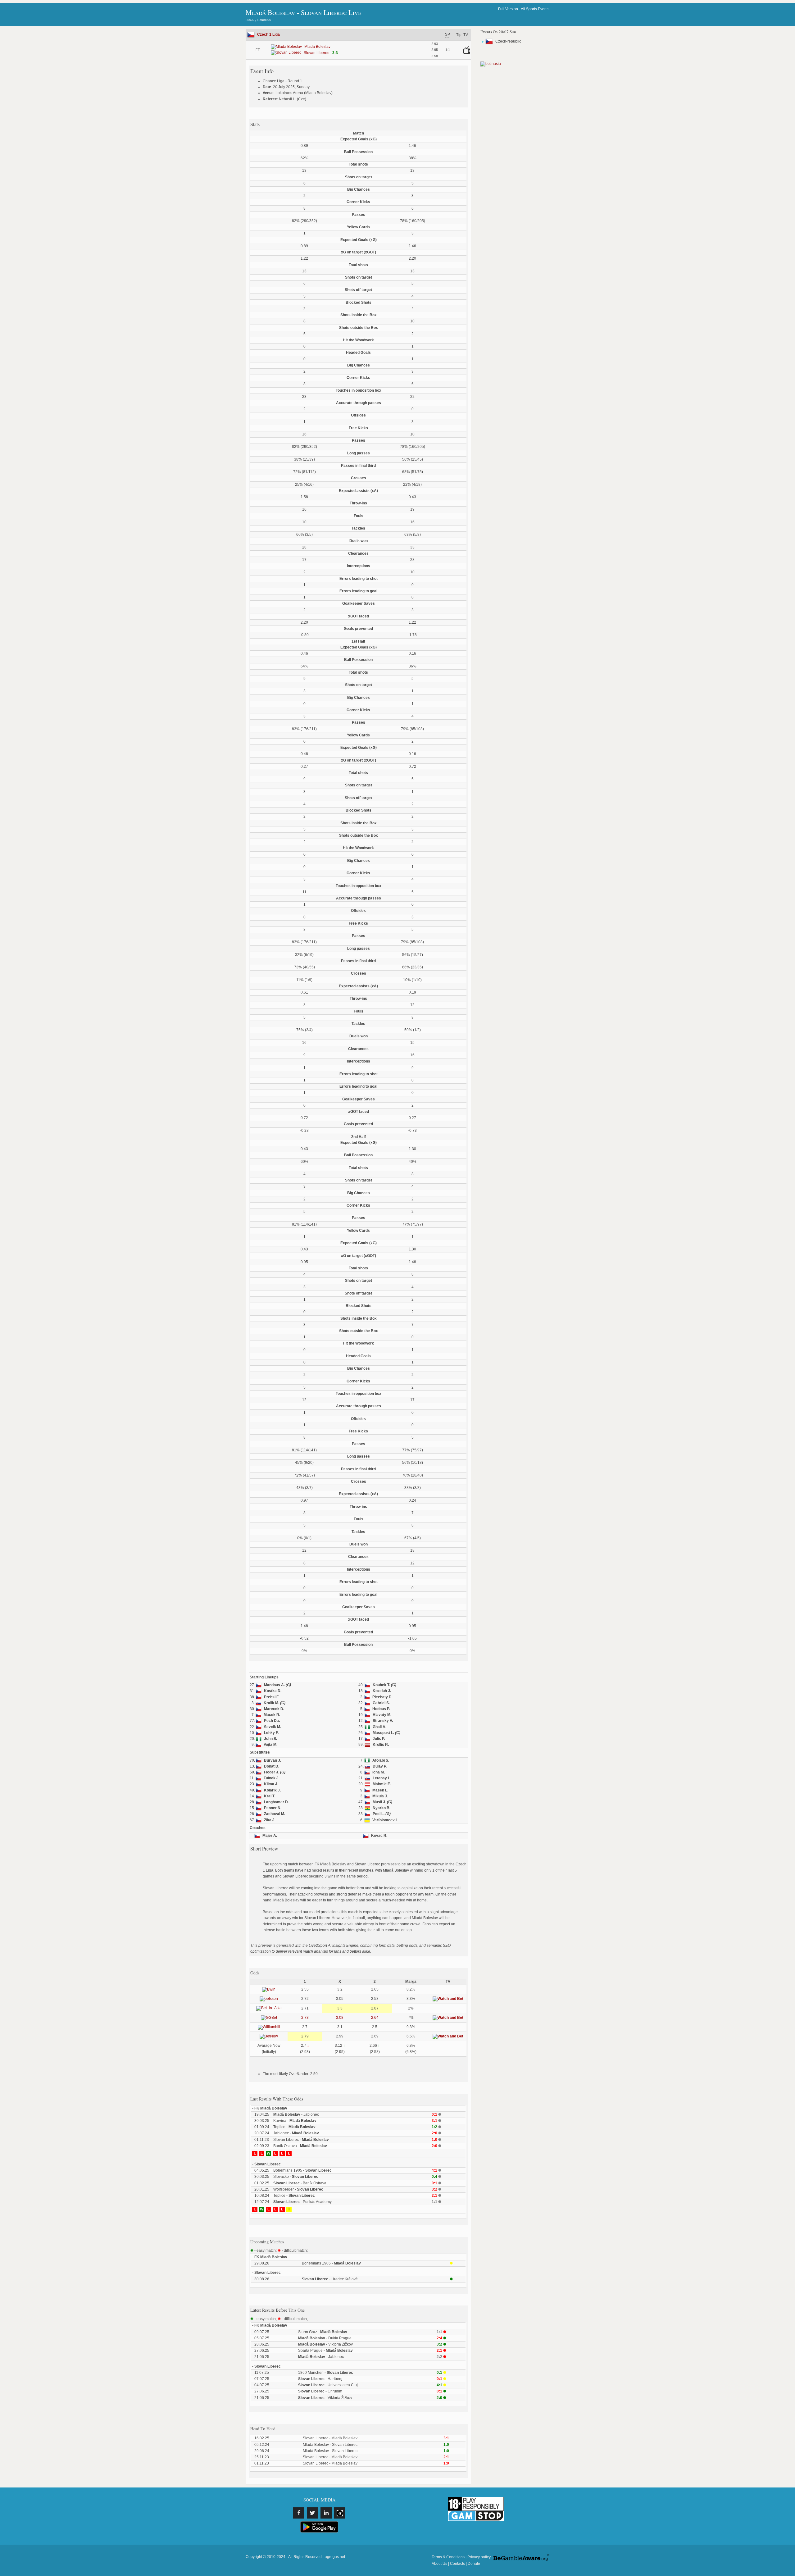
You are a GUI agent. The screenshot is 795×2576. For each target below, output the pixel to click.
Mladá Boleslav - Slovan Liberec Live (303, 12)
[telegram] (340, 2513)
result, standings (258, 20)
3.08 (340, 2018)
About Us (439, 2564)
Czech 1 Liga (268, 34)
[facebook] (299, 2513)
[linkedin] (326, 2513)
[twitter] (312, 2513)
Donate (474, 2564)
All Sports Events (535, 9)
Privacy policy (479, 2557)
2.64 (375, 2018)
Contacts (457, 2564)
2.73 (305, 2018)
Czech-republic (508, 41)
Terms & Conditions (448, 2557)
